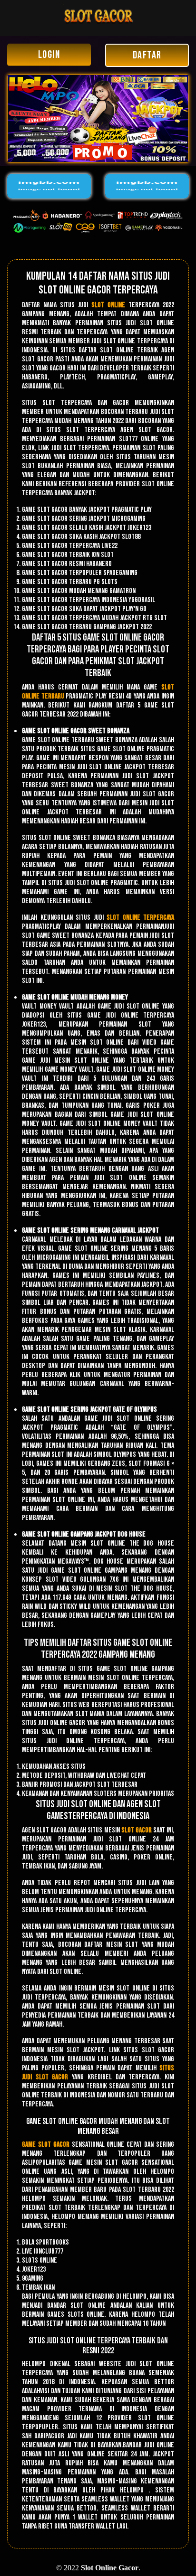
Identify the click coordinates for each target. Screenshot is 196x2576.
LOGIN (49, 55)
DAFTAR (147, 55)
